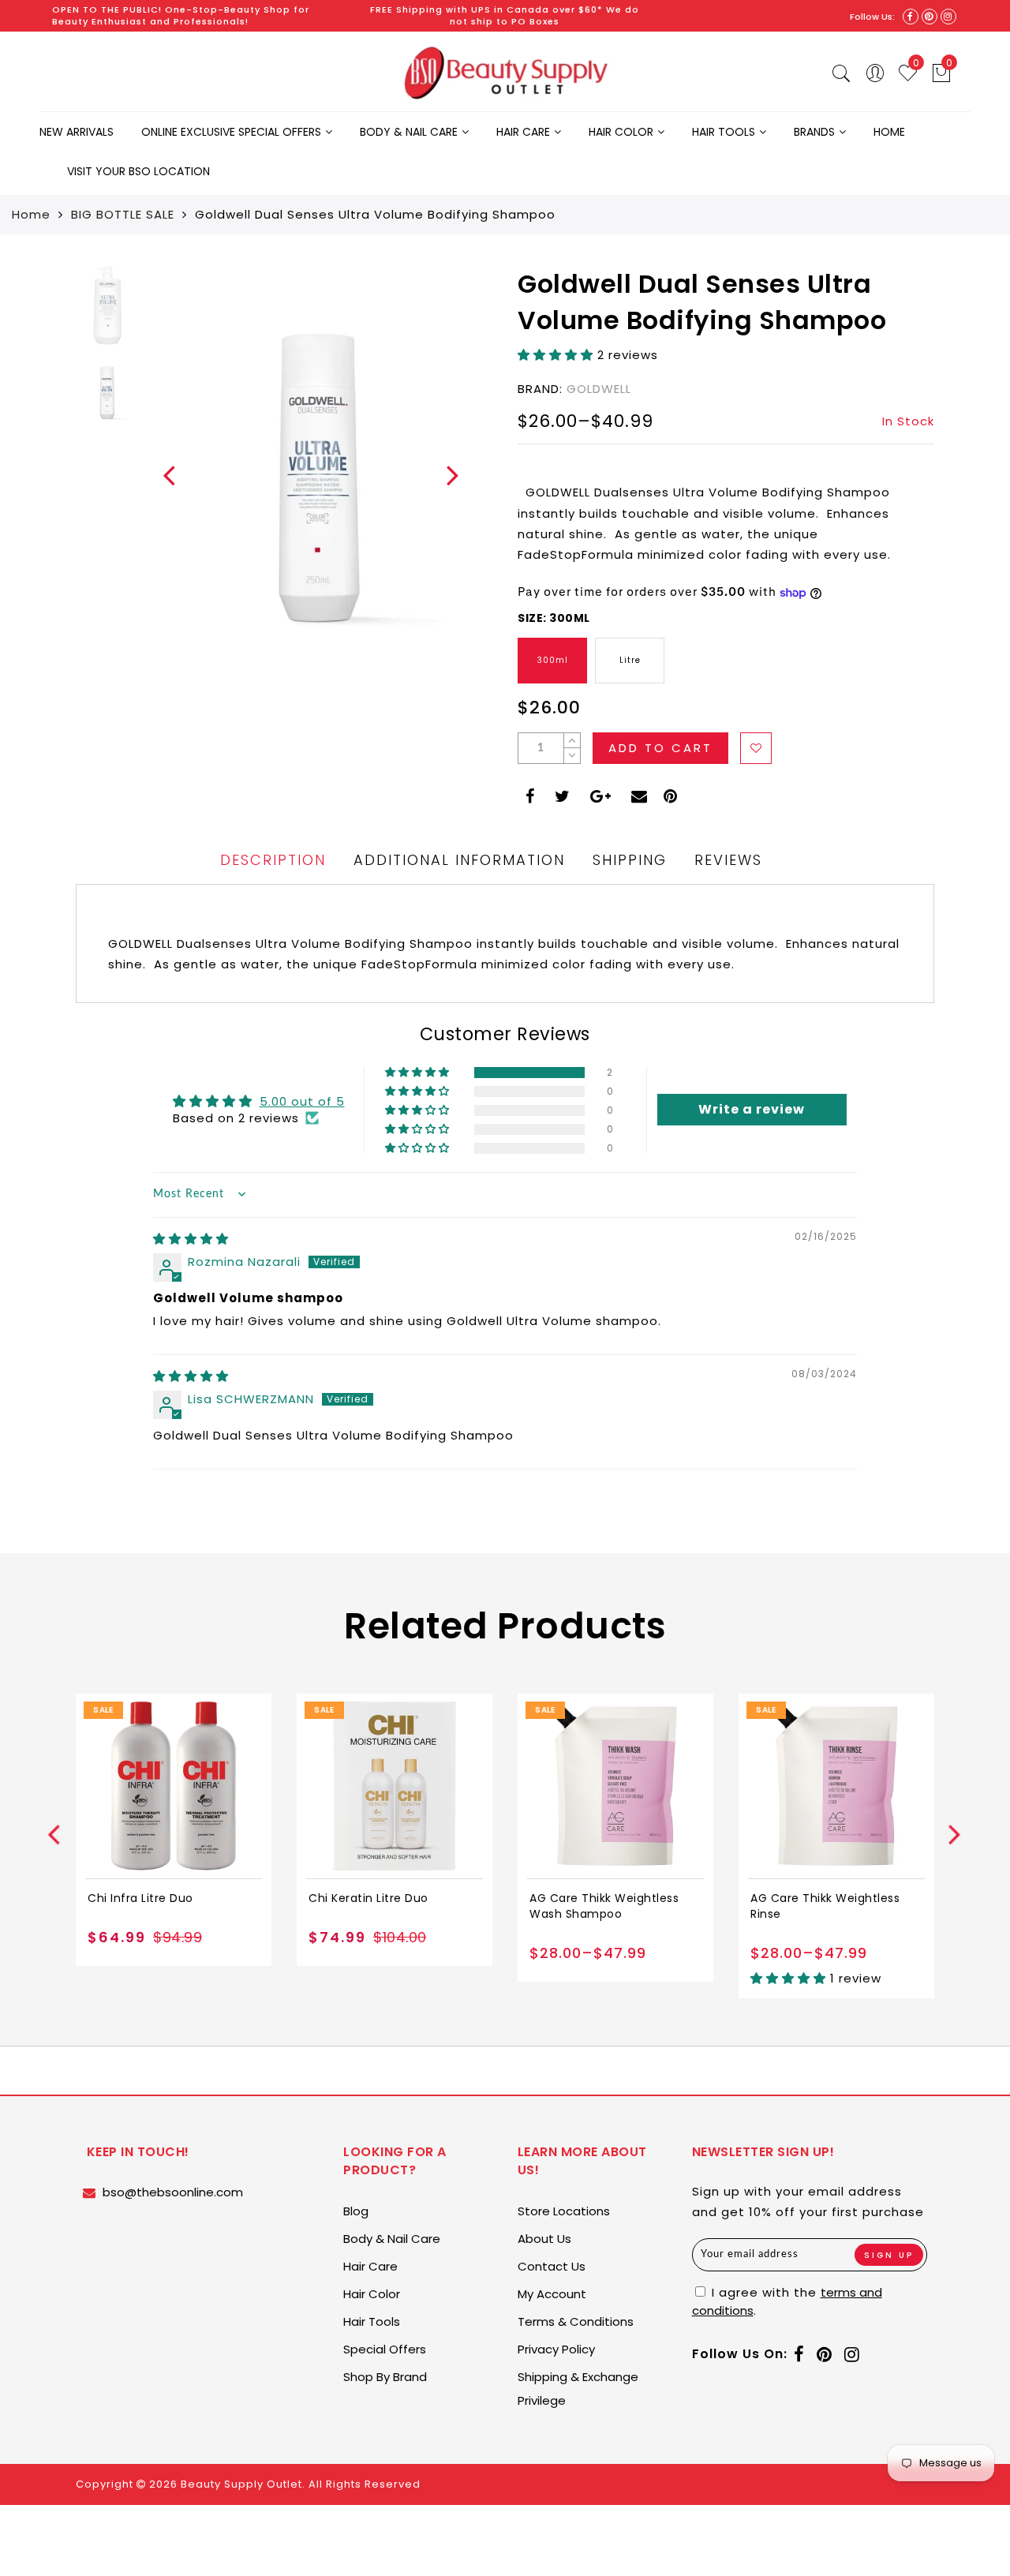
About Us (544, 2239)
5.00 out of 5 (302, 1101)
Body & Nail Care (409, 132)
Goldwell (599, 389)
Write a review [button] (752, 1109)
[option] (320, 475)
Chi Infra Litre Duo (140, 1898)
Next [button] (443, 485)
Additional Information (459, 860)
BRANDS (814, 132)
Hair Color (621, 132)
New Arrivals (77, 132)
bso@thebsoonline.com (173, 2192)
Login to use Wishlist (756, 748)
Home (889, 132)
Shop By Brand (385, 2377)
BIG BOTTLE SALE (123, 214)
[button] (557, 355)
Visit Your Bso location (138, 171)
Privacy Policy (556, 2349)
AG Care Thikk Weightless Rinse (825, 1906)
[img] (191, 1239)
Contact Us (552, 2266)
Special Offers (385, 2349)
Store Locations (564, 2211)
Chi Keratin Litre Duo (368, 1898)
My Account (552, 2294)
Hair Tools (724, 132)
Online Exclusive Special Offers (231, 132)
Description (273, 860)
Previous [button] (160, 485)
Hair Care (523, 132)
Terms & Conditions (576, 2321)
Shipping (630, 860)
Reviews (728, 860)
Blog (356, 2211)
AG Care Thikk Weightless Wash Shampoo (604, 1906)
